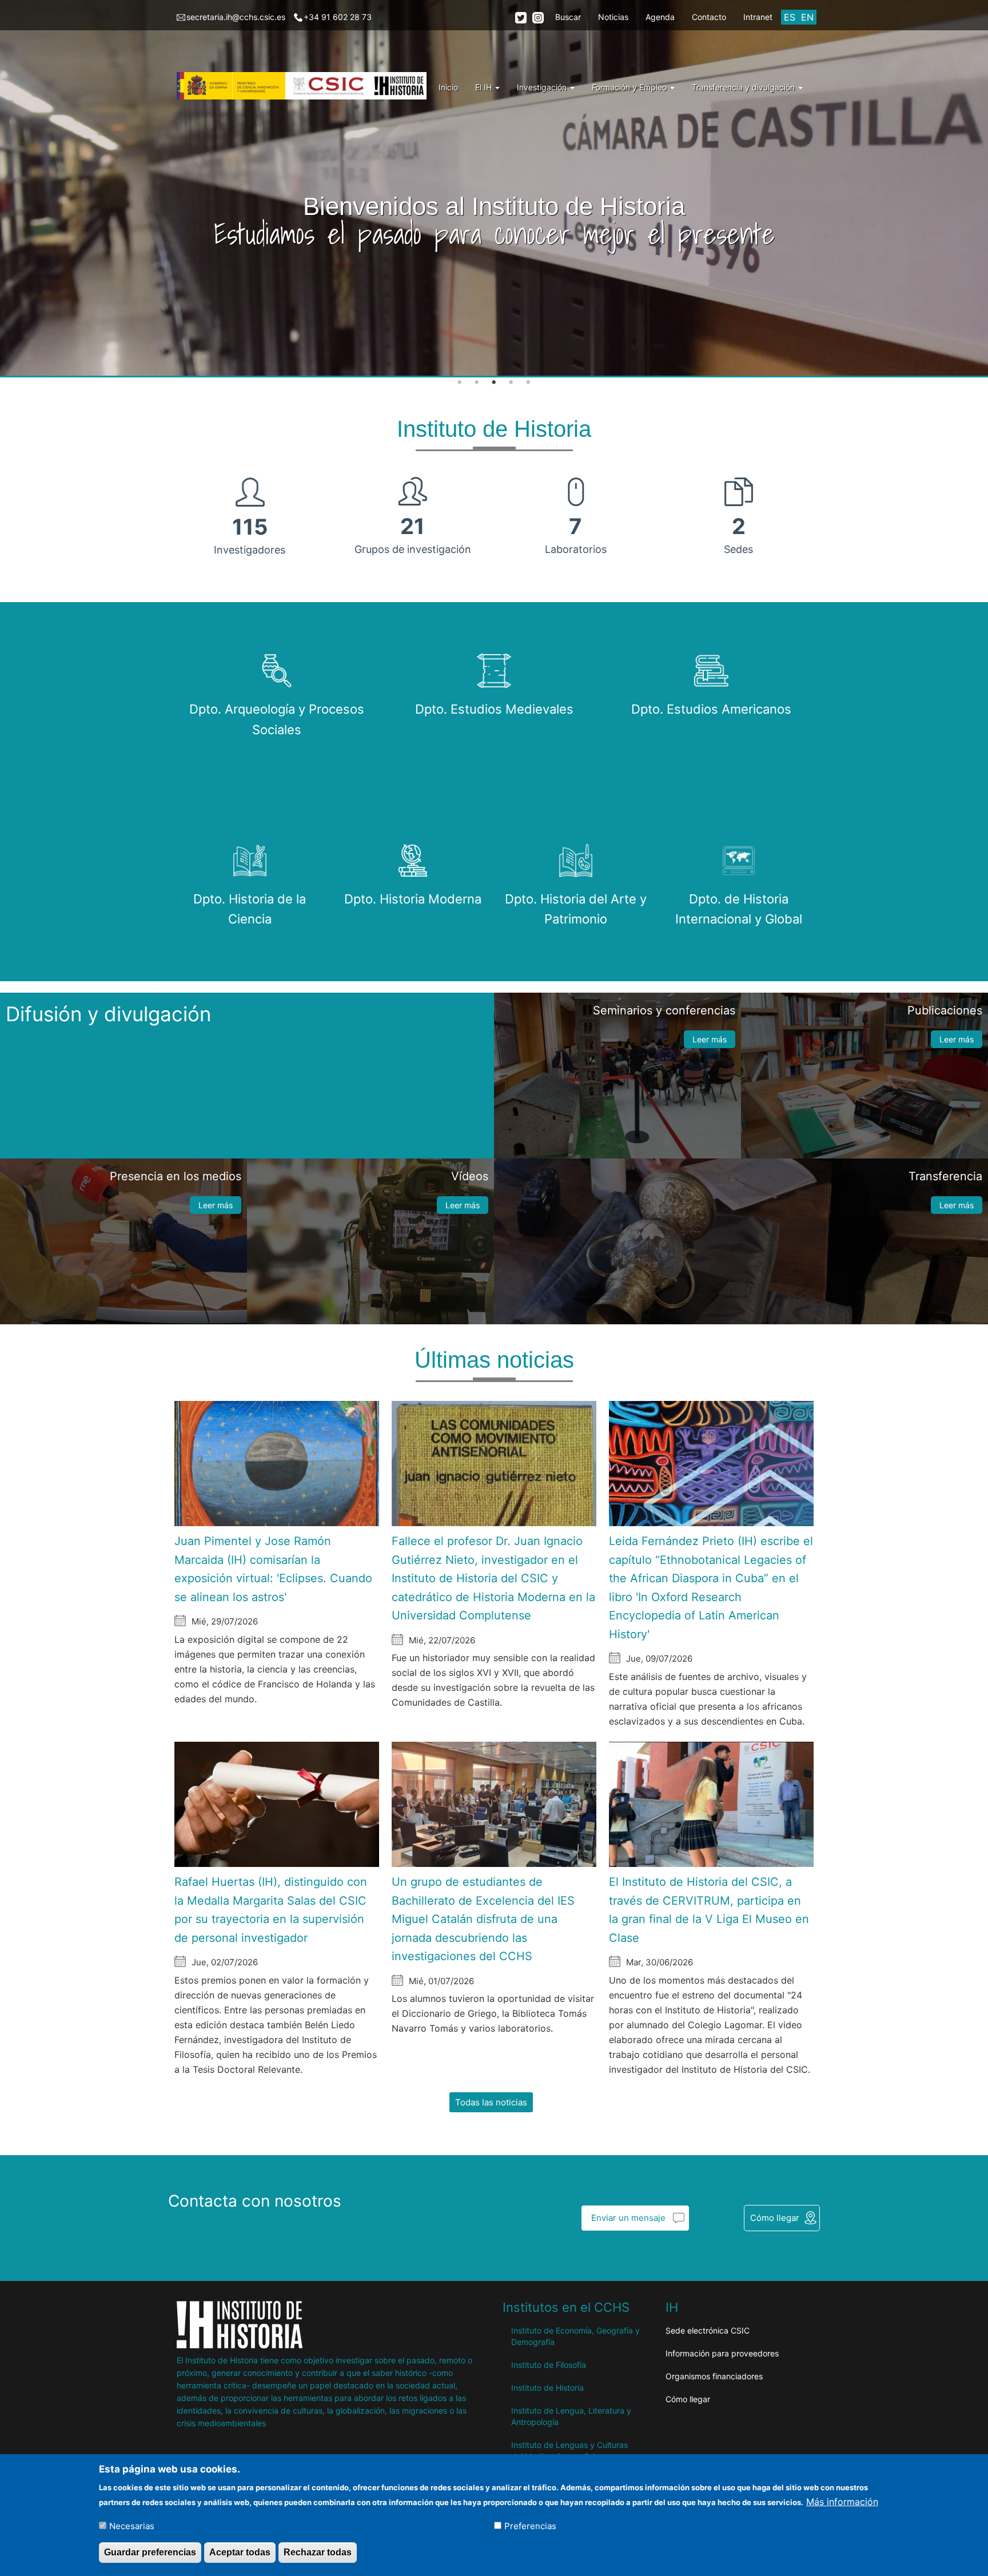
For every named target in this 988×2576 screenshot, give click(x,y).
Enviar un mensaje (628, 2218)
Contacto (709, 17)
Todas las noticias (491, 2102)
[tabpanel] (494, 189)
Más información (842, 2501)
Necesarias (132, 2525)
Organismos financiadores (714, 2376)
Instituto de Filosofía (549, 2365)
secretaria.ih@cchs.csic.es (236, 17)
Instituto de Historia (547, 2388)
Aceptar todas (240, 2552)
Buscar (568, 17)
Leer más (710, 1039)
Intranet (758, 17)
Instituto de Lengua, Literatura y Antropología (571, 2416)
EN (807, 17)
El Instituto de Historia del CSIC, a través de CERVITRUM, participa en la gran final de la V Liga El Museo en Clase (709, 1910)
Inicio (448, 87)
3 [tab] (494, 383)
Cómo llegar (775, 2218)
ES (790, 17)
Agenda (660, 17)
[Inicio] (306, 86)
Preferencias (530, 2525)
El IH (485, 87)
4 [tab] (511, 383)
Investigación (543, 87)
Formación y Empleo (630, 87)
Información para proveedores (722, 2353)
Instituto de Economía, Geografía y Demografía (575, 2336)
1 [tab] (460, 383)
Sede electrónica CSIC (708, 2330)
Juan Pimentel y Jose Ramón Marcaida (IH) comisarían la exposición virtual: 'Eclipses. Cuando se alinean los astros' (273, 1569)
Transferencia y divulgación (744, 87)
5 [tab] (528, 383)
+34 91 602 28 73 (338, 17)
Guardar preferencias (150, 2552)
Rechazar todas (318, 2552)
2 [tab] (477, 383)
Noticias (613, 17)
